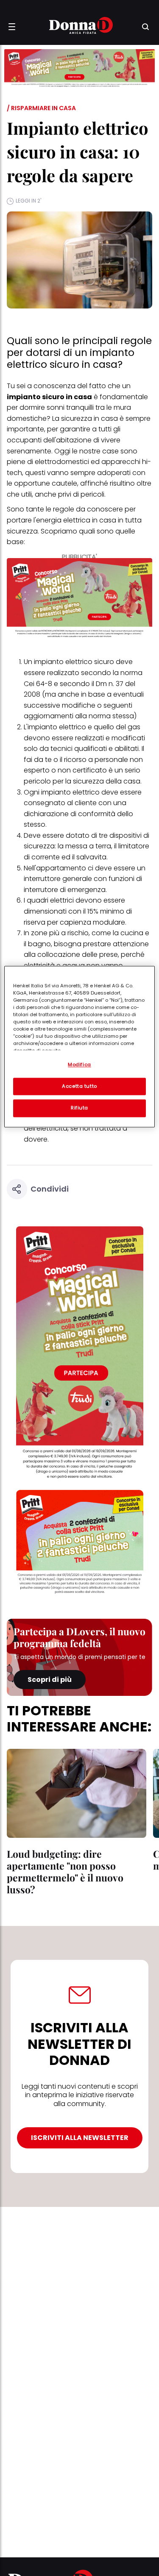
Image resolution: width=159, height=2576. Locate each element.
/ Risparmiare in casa (41, 108)
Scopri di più (50, 1680)
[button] (12, 27)
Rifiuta (79, 1108)
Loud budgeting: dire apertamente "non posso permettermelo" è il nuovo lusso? (65, 1872)
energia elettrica (63, 520)
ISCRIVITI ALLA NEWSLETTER (80, 2138)
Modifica (79, 1064)
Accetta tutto (79, 1086)
